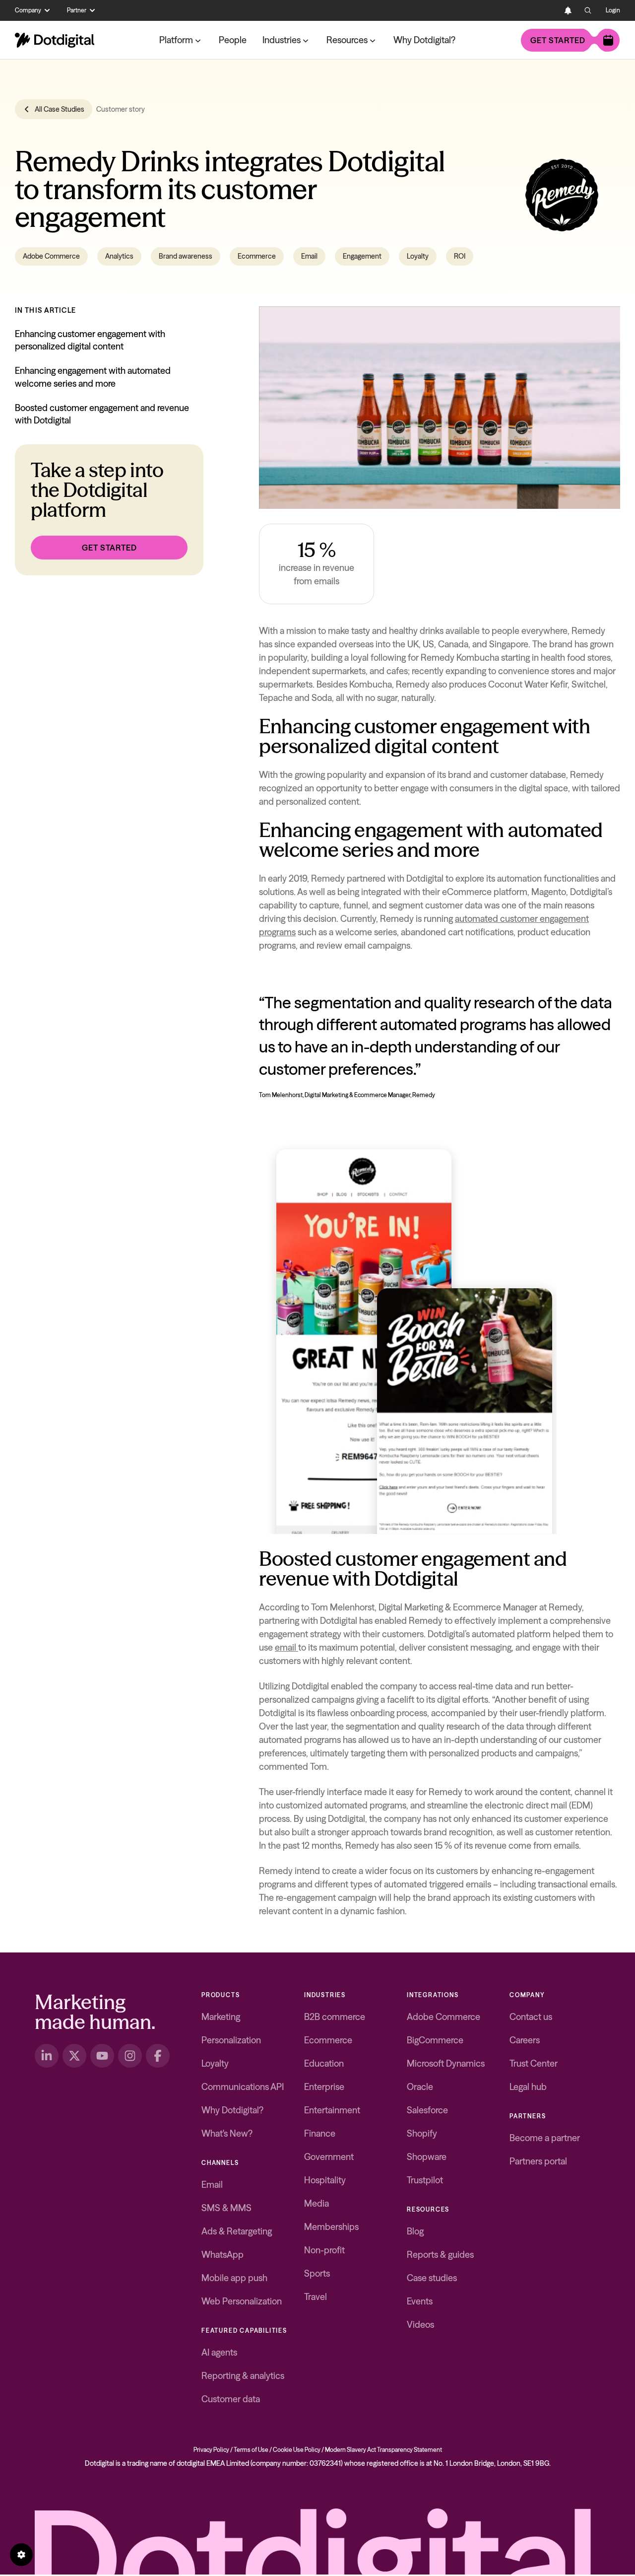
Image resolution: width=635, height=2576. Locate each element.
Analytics (119, 256)
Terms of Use (251, 2450)
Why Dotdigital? (424, 40)
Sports (317, 2273)
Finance (320, 2133)
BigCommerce (435, 2040)
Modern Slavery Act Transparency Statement (383, 2450)
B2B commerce (335, 2017)
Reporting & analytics (243, 2376)
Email (309, 256)
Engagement (362, 256)
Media (317, 2203)
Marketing (221, 2017)
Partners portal (538, 2161)
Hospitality (325, 2180)
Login (613, 10)
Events (420, 2301)
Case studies (432, 2278)
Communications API (243, 2087)
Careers (525, 2040)
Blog (415, 2231)
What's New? (227, 2133)
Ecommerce (257, 256)
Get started (558, 40)
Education (324, 2063)
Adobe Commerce (51, 256)
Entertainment (332, 2110)
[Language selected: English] (548, 10)
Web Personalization (242, 2301)
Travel (316, 2297)
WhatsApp (222, 2255)
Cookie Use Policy (297, 2450)
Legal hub (528, 2087)
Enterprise (324, 2087)
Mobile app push (234, 2278)
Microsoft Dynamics (446, 2063)
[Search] (588, 10)
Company (28, 10)
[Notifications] (568, 10)
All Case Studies (60, 109)
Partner (77, 10)
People (233, 40)
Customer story (121, 109)
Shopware (427, 2157)
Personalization (231, 2040)
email (286, 1647)
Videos (420, 2325)
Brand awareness (186, 256)
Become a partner (545, 2138)
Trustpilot (425, 2180)
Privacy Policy (211, 2450)
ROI (460, 256)
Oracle (420, 2087)
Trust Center (534, 2063)
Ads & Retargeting (237, 2231)
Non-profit (324, 2250)
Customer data (231, 2399)
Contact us (531, 2017)
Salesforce (427, 2110)
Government (329, 2157)
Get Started (109, 548)
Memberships (331, 2227)
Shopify (422, 2133)
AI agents (219, 2352)
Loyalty (418, 256)
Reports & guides (440, 2255)
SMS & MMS (226, 2208)
